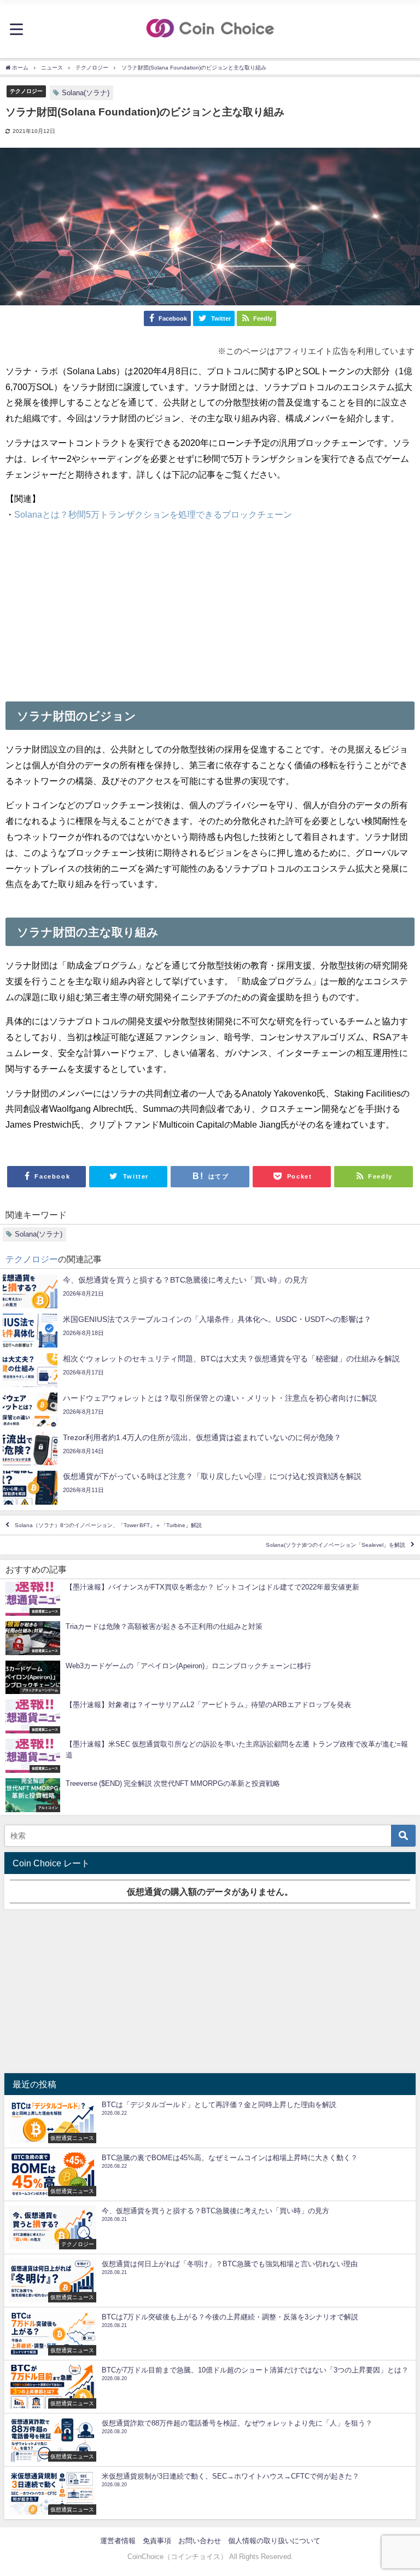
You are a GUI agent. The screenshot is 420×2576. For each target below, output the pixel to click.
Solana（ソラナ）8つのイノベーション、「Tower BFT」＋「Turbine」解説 (108, 1525)
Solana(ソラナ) (86, 93)
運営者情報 (118, 2541)
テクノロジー (26, 91)
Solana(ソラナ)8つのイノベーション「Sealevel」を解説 (336, 1545)
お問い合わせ (200, 2541)
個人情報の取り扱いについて (274, 2541)
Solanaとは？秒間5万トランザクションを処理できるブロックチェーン (153, 514)
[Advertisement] (210, 608)
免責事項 (157, 2541)
